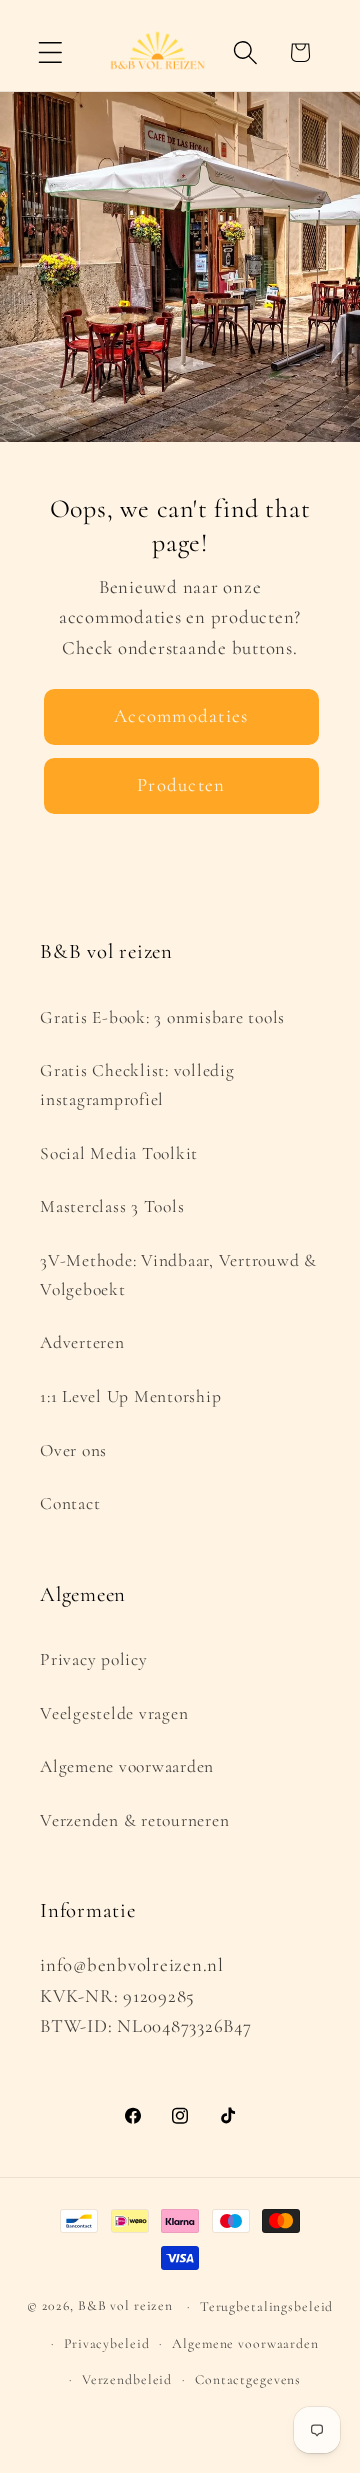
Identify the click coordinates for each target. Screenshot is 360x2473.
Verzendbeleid (127, 2379)
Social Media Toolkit (119, 1153)
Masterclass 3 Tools (112, 1206)
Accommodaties (181, 716)
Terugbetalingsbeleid (267, 2306)
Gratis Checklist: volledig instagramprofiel (137, 1085)
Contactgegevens (248, 2379)
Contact (70, 1503)
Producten (181, 785)
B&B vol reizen (125, 2305)
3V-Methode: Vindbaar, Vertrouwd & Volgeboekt (178, 1275)
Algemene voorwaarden (127, 1766)
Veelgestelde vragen (114, 1713)
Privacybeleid (106, 2343)
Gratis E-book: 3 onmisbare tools (162, 1017)
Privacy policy (94, 1659)
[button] (50, 52)
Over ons (73, 1450)
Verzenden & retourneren (134, 1820)
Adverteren (82, 1342)
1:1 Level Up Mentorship (130, 1396)
